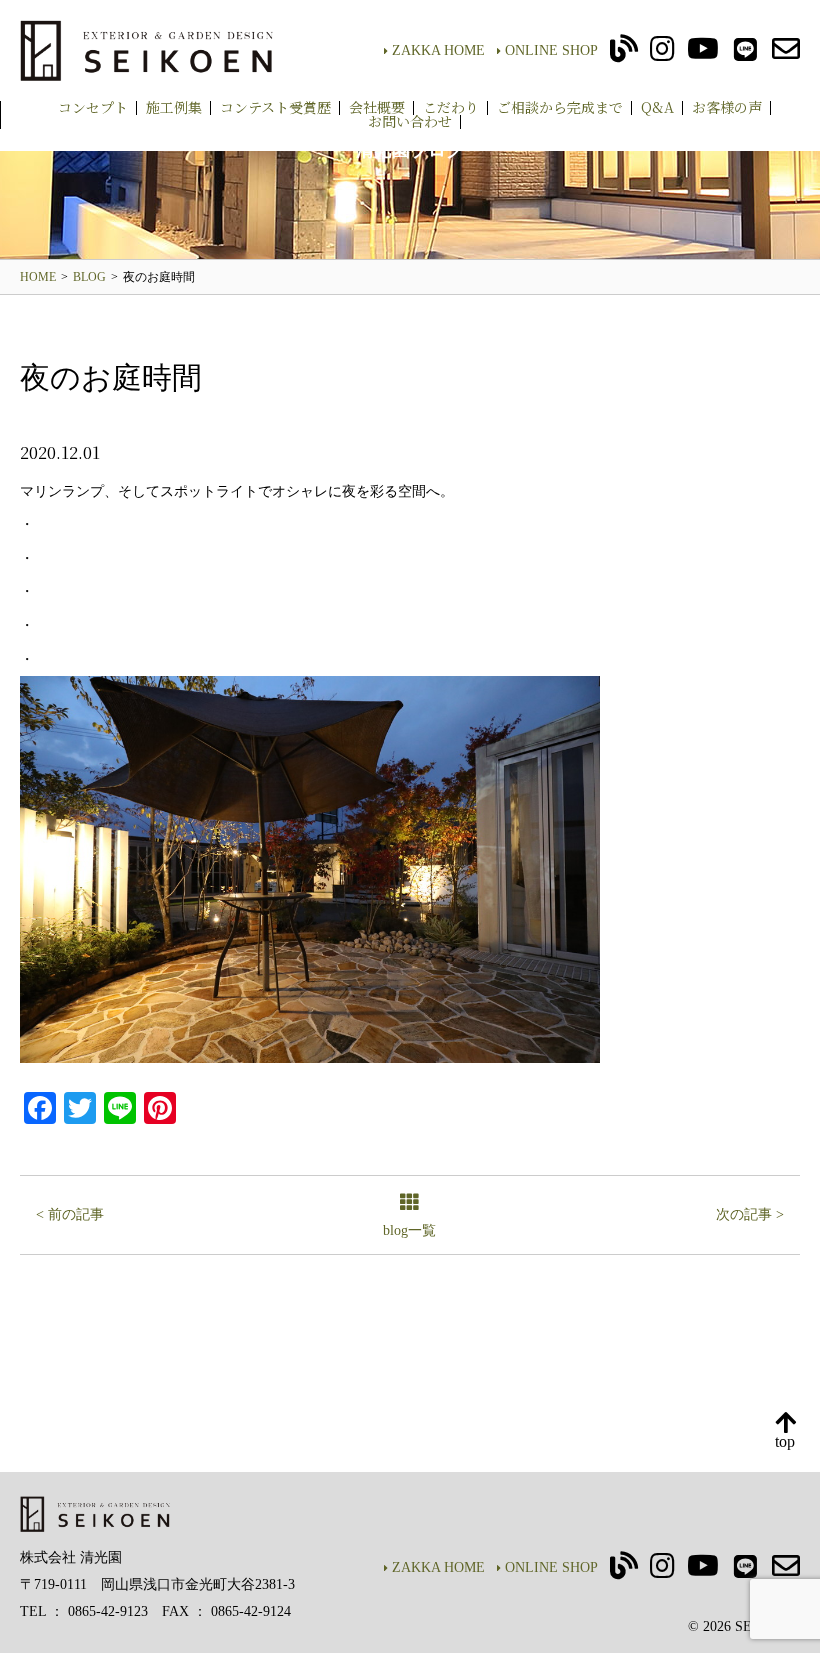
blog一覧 (409, 1230)
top (785, 1441)
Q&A (657, 107)
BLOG (89, 277)
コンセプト (93, 107)
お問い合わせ (410, 121)
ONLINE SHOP (551, 50)
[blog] (624, 54)
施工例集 (174, 107)
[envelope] (786, 54)
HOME (38, 277)
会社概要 (377, 107)
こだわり (451, 107)
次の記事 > (750, 1214)
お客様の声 (727, 107)
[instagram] (662, 54)
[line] (745, 54)
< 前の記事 (70, 1214)
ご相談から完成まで (560, 107)
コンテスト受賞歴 (275, 107)
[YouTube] (703, 54)
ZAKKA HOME (438, 50)
